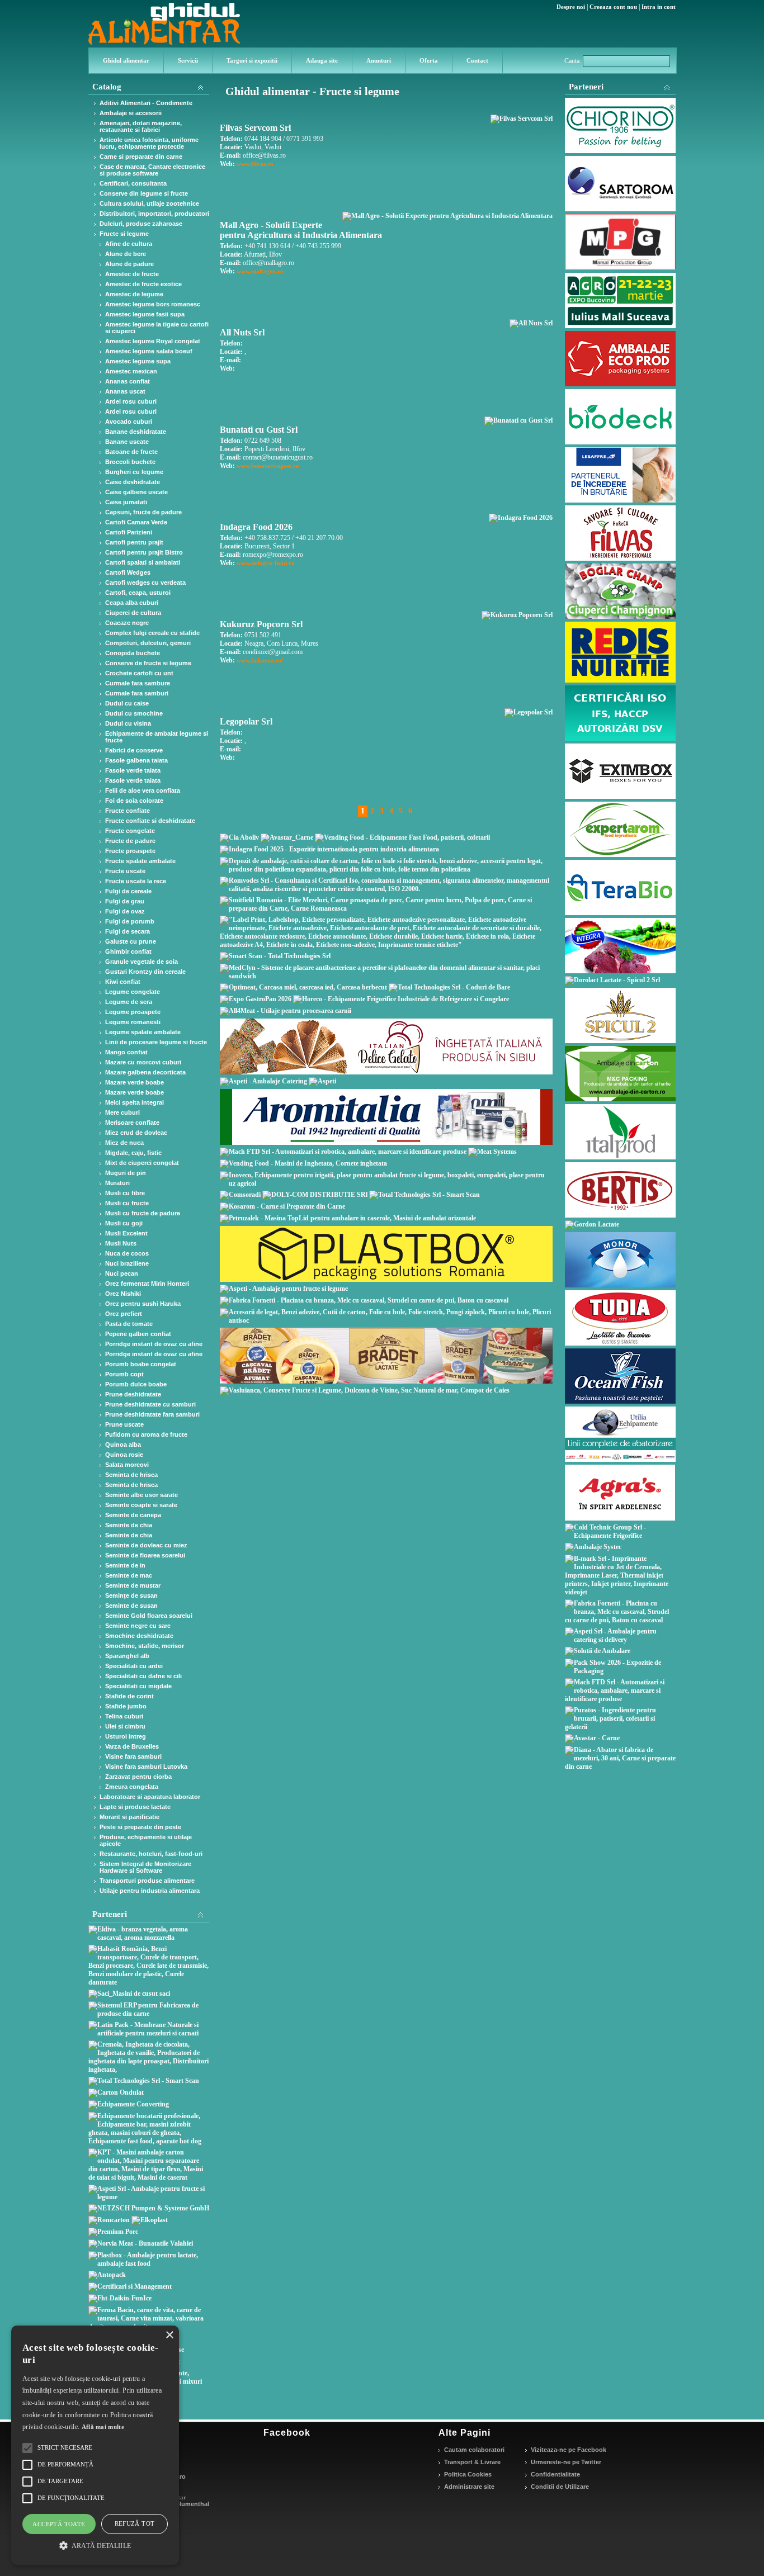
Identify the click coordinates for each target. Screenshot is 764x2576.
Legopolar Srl (246, 721)
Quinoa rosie (124, 1455)
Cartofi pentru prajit (134, 542)
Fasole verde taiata (133, 770)
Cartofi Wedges (128, 572)
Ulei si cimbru (125, 1726)
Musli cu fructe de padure (143, 1213)
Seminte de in (125, 1565)
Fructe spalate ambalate (140, 861)
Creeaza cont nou (613, 7)
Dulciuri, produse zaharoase (141, 224)
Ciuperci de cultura (133, 613)
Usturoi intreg (126, 1736)
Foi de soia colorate (134, 801)
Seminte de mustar (133, 1585)
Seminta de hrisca (131, 1475)
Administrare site (469, 2487)
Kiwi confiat (123, 982)
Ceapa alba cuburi (132, 603)
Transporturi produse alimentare (147, 1881)
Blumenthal (192, 2504)
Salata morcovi (127, 1465)
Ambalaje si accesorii (131, 113)
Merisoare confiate (132, 1123)
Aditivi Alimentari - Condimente (146, 103)
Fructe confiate (128, 811)
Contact (477, 60)
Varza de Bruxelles (132, 1746)
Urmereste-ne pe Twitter (566, 2462)
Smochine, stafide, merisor (145, 1646)
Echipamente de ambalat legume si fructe (157, 737)
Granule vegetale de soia (142, 962)
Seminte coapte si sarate (141, 1505)
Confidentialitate (555, 2474)
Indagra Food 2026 (256, 527)
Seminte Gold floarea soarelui (149, 1616)
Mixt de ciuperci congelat (142, 1163)
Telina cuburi (124, 1716)
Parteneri (586, 87)
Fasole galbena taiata (136, 760)
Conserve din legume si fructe (144, 193)
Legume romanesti (133, 1022)
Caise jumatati (126, 502)
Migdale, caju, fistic (133, 1153)
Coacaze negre (127, 623)
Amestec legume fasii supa (145, 314)
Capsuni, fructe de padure (143, 512)
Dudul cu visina (128, 723)
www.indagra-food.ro (266, 563)
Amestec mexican (131, 371)
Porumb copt (124, 1374)
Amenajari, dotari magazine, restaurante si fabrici (141, 126)
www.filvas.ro (255, 164)
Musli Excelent (126, 1233)
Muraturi (117, 1183)
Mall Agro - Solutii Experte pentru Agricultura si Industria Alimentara (301, 230)
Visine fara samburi (133, 1756)
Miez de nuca (124, 1143)
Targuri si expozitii (252, 60)
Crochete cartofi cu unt (139, 673)
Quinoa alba (123, 1445)
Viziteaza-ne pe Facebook (569, 2450)
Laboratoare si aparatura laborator (150, 1797)
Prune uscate (124, 1424)
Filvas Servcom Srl (255, 128)
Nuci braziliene (127, 1263)
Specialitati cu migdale (138, 1686)
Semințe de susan (131, 1595)
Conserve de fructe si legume (148, 663)
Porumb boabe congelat (141, 1364)
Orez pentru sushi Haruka (143, 1304)
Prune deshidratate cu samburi (150, 1404)
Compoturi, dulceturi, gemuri (148, 643)
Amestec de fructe (132, 274)
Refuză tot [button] (135, 2523)
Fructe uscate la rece (136, 881)
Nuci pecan (122, 1273)
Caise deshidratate (133, 482)
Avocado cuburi (129, 422)
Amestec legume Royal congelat (153, 341)
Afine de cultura (129, 244)
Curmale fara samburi (137, 693)
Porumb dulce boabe (136, 1384)
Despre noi (571, 7)
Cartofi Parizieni (129, 532)
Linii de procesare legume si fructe (156, 1042)
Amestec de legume (134, 294)
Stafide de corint (129, 1696)
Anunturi (379, 60)
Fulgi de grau (125, 901)
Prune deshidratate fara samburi (152, 1414)
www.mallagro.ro (260, 271)
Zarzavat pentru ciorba (138, 1777)
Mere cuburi (122, 1112)
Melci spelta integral (135, 1102)
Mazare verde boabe (135, 1082)
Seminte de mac (129, 1575)
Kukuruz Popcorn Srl (261, 624)
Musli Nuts (121, 1243)
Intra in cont (659, 7)
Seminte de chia (129, 1525)
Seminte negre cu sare (138, 1626)
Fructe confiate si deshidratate (150, 821)
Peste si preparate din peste (140, 1827)
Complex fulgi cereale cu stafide (152, 633)
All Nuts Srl (242, 332)
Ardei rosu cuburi (131, 401)
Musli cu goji (124, 1223)
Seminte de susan (131, 1606)
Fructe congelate (130, 831)
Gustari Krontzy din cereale (145, 972)
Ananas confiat (128, 381)
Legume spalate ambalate (143, 1032)
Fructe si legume (124, 234)
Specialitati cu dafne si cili (143, 1676)
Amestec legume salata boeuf (149, 351)
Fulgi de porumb (130, 921)
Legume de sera (129, 1002)
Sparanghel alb (127, 1656)
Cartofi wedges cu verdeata (145, 583)
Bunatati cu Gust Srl (259, 430)
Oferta (429, 60)
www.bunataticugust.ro (268, 466)
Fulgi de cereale (128, 891)
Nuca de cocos (127, 1253)
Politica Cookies (468, 2474)
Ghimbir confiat (128, 951)
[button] (95, 2545)
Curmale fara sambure (138, 683)
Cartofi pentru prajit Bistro (144, 552)
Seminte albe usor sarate (142, 1495)
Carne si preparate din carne (141, 157)
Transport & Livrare (472, 2462)
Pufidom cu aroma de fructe (146, 1434)
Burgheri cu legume (134, 472)
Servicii (188, 60)
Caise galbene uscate (136, 492)
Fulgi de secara (128, 931)
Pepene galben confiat (138, 1334)
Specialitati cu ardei (134, 1666)
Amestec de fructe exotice (143, 284)
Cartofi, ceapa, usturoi (138, 593)
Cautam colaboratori (474, 2450)
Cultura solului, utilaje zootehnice (149, 203)
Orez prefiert (124, 1314)
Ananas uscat (125, 391)
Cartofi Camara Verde (136, 522)
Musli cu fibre (125, 1193)
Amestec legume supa (138, 361)
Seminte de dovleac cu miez (146, 1545)
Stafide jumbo (126, 1706)
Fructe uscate (125, 871)
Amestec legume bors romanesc (153, 304)
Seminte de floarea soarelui (145, 1555)
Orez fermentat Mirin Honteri (147, 1284)
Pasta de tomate (129, 1324)
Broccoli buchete (130, 462)
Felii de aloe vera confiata (143, 790)
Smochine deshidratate (139, 1636)
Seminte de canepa (133, 1515)
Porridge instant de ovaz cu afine (154, 1344)
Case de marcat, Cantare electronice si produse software (152, 170)
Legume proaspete (133, 1012)
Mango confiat (126, 1052)
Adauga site (322, 60)
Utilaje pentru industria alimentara (150, 1891)
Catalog (107, 87)
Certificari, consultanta (133, 183)
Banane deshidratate (136, 432)
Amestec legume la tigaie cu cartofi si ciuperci (157, 328)
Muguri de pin (126, 1173)
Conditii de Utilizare (560, 2487)
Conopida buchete (133, 653)
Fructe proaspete (130, 851)
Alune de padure (129, 264)
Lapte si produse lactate (135, 1807)
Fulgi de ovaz (125, 911)
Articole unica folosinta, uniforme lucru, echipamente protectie (149, 143)
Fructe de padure (130, 841)
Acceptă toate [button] (59, 2524)
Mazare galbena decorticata (145, 1072)
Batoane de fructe (131, 452)
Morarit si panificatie (129, 1817)
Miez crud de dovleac (136, 1133)
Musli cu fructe (127, 1203)
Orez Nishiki (123, 1294)
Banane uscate (127, 442)
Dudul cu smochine (134, 713)
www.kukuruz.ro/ (260, 660)
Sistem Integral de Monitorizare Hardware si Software (145, 1867)
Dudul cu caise (127, 703)
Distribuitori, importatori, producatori (154, 214)
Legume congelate (133, 992)
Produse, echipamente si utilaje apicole (146, 1840)
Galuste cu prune (131, 941)
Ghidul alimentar (126, 60)
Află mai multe (103, 2427)
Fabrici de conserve (134, 750)
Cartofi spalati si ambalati (143, 562)
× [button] (169, 2335)
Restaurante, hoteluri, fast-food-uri (151, 1854)
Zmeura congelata (132, 1787)
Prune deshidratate (133, 1394)
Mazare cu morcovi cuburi (143, 1062)
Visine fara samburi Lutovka (146, 1767)
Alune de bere (126, 254)
